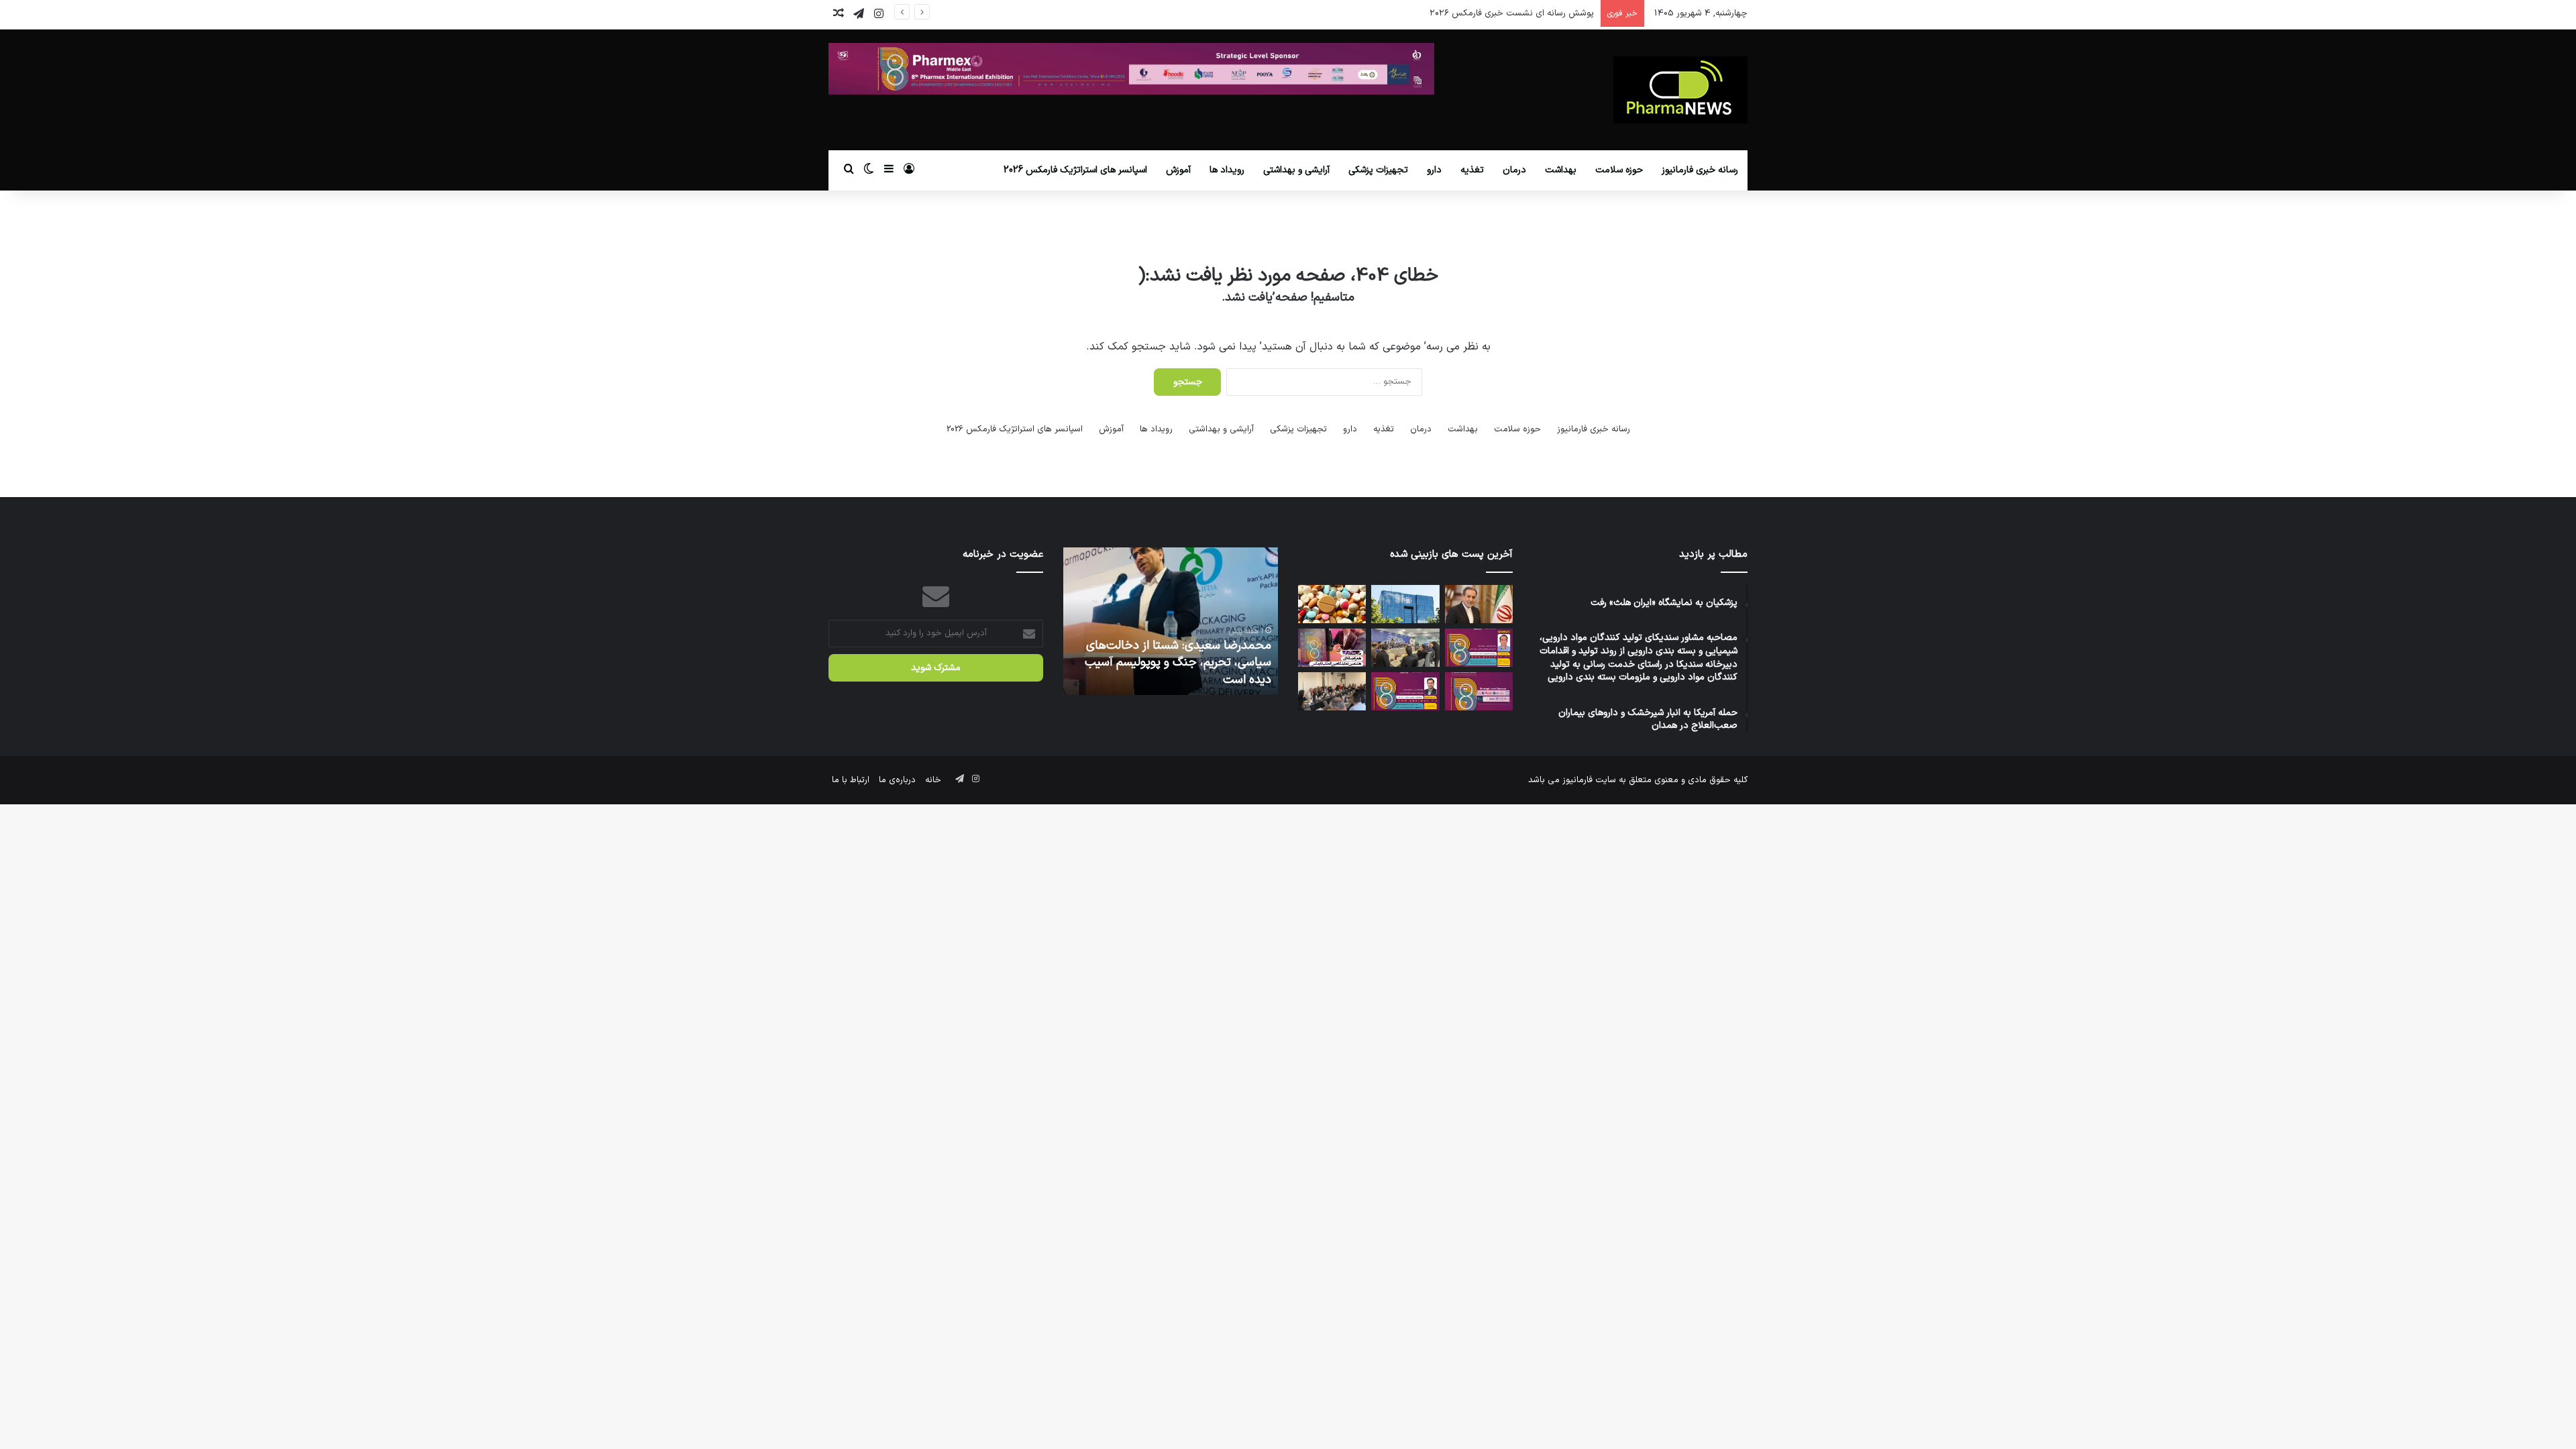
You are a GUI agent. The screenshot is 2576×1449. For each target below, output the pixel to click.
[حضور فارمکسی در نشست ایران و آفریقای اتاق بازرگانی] (1332, 691)
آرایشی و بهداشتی (1296, 170)
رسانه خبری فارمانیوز (1700, 170)
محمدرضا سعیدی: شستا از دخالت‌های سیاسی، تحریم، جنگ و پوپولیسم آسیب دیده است (1178, 662)
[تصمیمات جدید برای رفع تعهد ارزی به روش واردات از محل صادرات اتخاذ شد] (1405, 604)
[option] (1171, 621)
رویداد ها (1227, 170)
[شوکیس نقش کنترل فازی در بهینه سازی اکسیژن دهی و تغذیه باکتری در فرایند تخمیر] (1479, 648)
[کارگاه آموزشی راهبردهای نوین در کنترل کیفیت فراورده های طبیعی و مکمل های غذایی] (1405, 691)
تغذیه (1472, 170)
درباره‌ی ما (897, 780)
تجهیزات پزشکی (1378, 170)
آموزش (1178, 170)
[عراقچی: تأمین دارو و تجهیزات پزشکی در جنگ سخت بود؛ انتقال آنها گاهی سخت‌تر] (1479, 604)
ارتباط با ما (851, 780)
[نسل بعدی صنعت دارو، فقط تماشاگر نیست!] (1479, 691)
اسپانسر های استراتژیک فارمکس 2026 (1075, 170)
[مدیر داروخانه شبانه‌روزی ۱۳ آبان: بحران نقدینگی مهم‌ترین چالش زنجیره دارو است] (1332, 604)
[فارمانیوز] (1680, 90)
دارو (1434, 170)
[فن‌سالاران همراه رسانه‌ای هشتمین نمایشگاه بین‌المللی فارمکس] (1332, 648)
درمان (1514, 170)
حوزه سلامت (1619, 170)
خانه (933, 780)
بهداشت (1561, 170)
